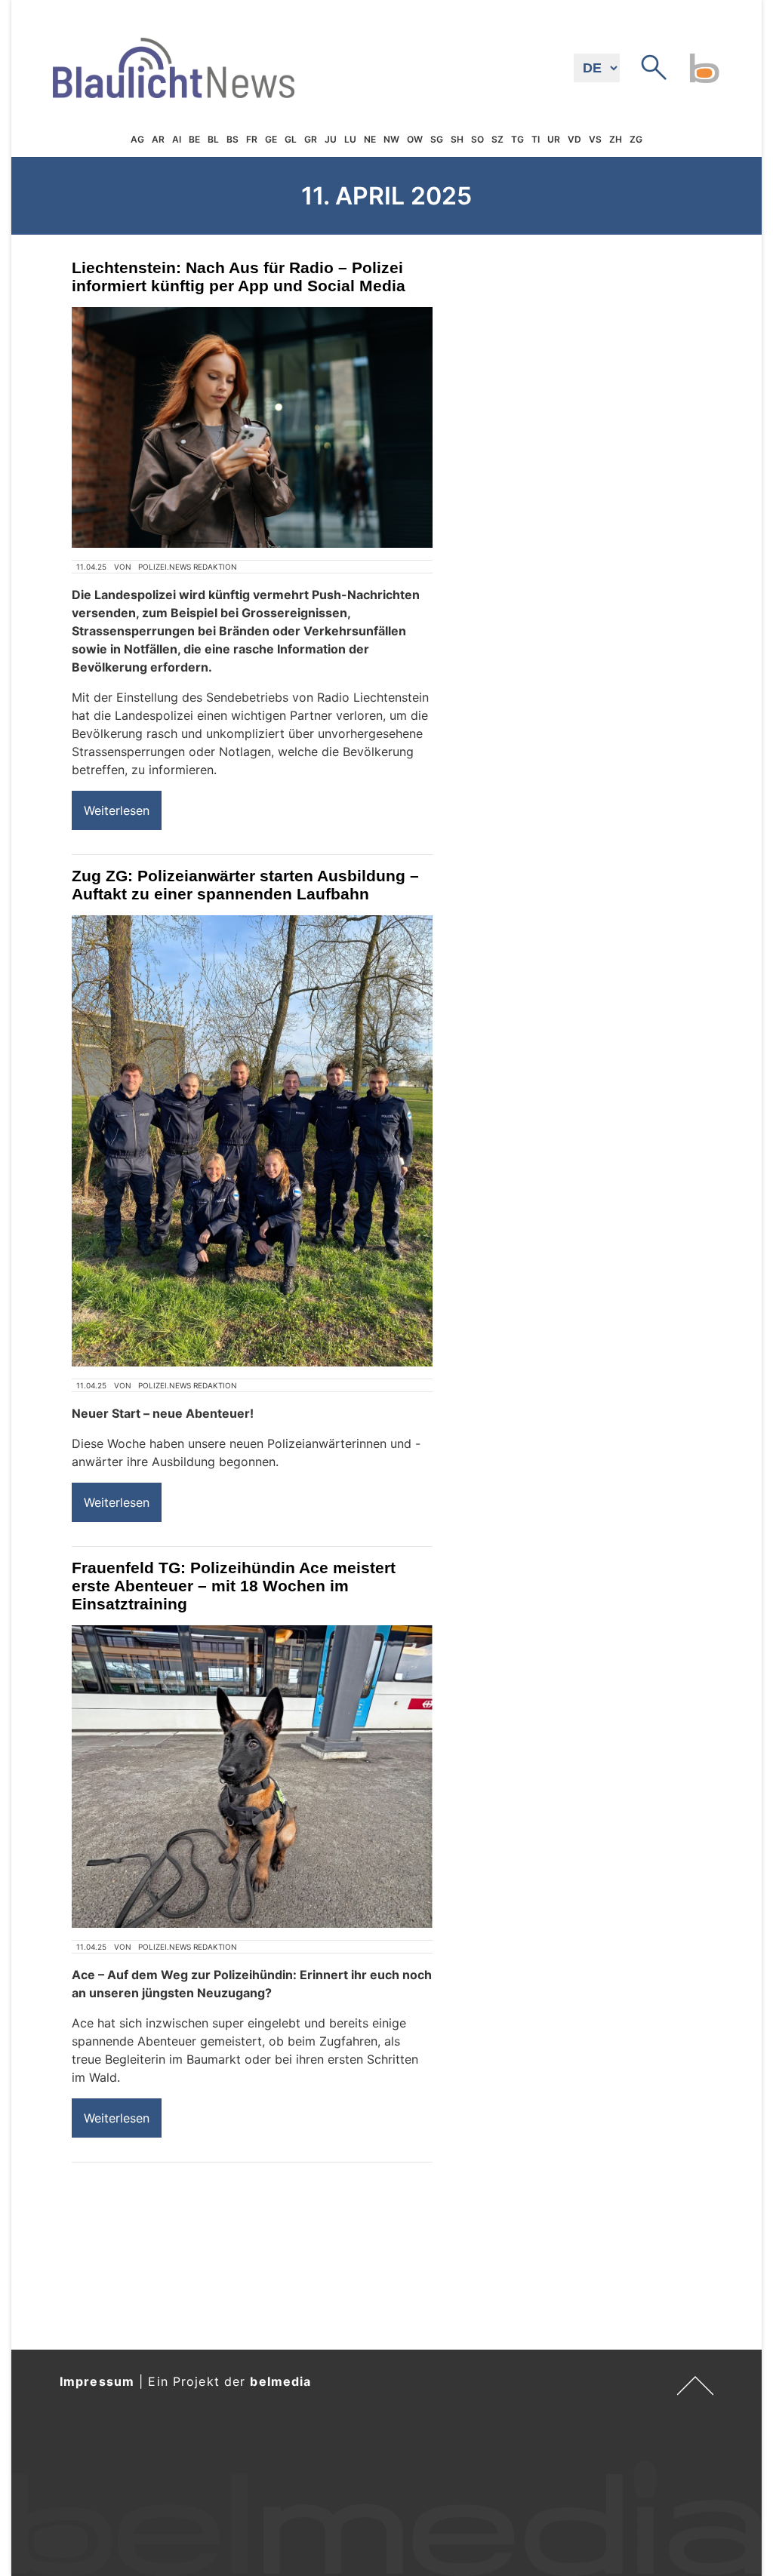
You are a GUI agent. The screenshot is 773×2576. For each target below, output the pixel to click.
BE (194, 139)
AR (158, 139)
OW (415, 139)
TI (536, 139)
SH (457, 139)
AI (177, 139)
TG (517, 139)
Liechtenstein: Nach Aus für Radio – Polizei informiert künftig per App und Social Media (239, 277)
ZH (616, 139)
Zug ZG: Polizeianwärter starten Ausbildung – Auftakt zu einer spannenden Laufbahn (245, 885)
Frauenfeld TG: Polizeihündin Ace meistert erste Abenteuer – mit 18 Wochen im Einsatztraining (234, 1586)
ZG (636, 139)
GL (291, 139)
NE (370, 139)
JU (331, 139)
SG (437, 139)
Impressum (97, 2381)
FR (252, 139)
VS (595, 139)
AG (137, 139)
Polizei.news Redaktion (188, 567)
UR (554, 139)
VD (574, 139)
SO (477, 139)
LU (350, 139)
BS (233, 139)
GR (311, 139)
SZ (497, 139)
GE (271, 139)
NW (391, 139)
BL (213, 139)
